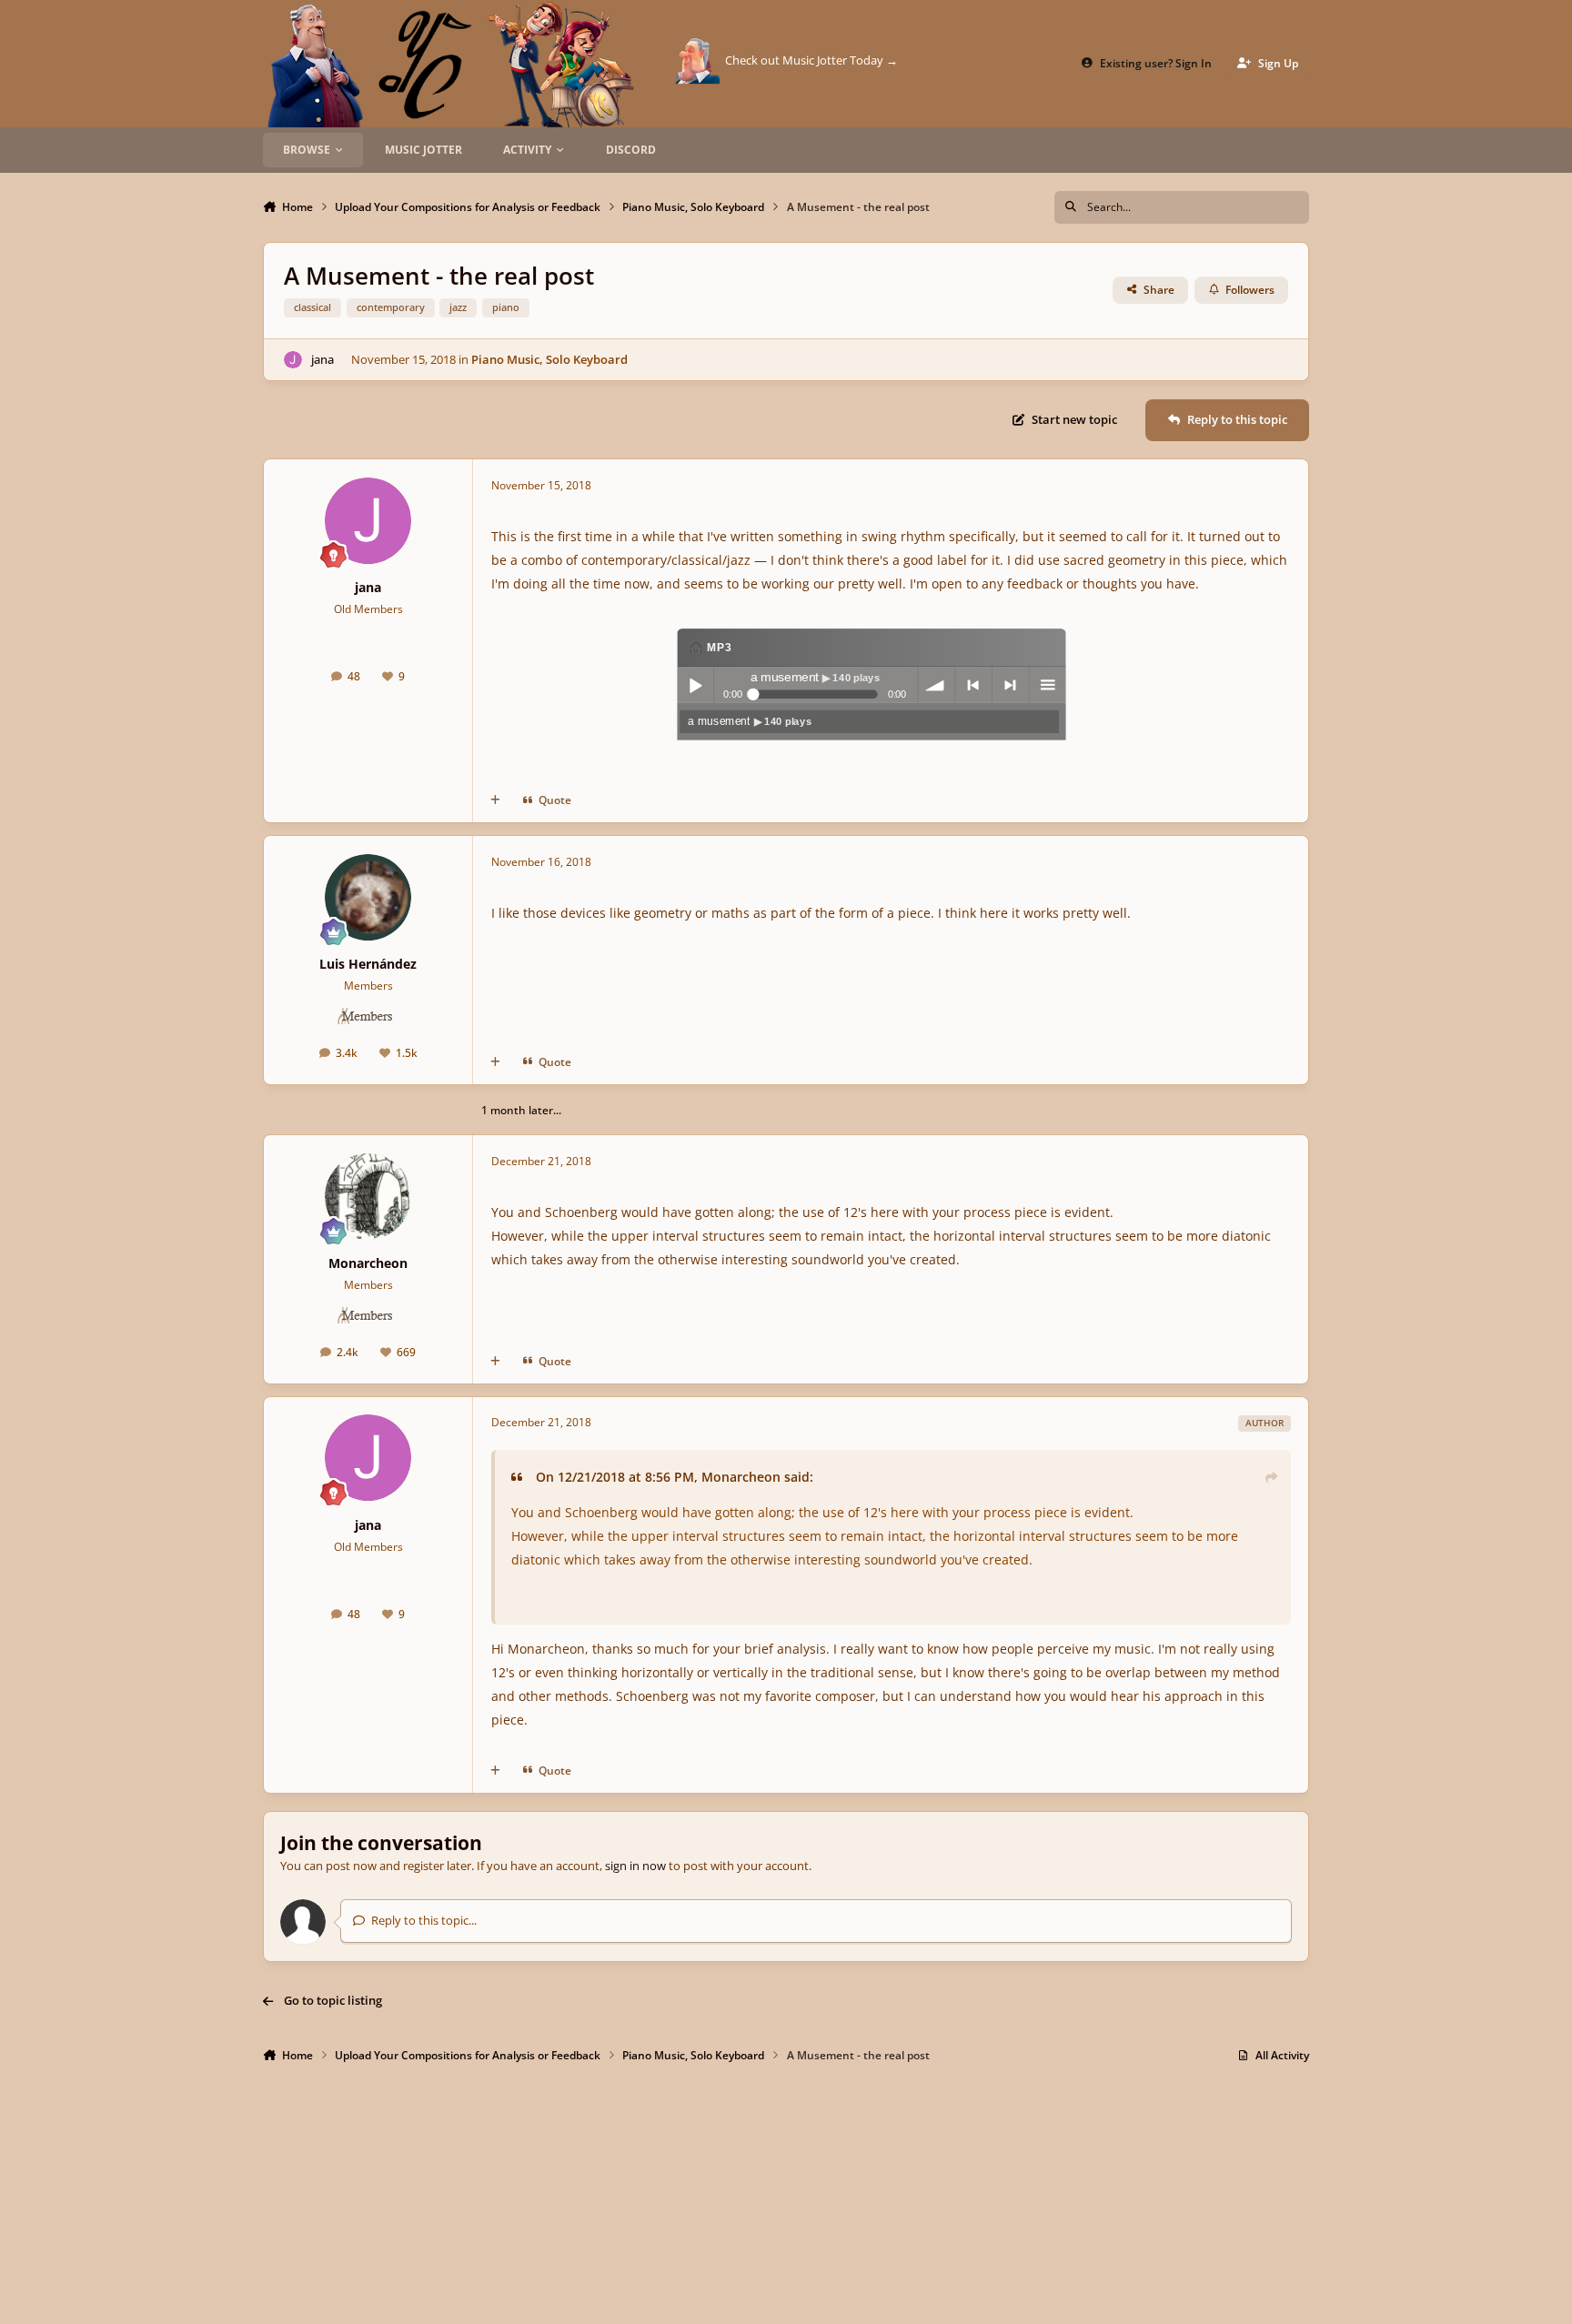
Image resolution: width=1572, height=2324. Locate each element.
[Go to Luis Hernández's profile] (368, 897)
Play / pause (694, 686)
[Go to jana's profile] (293, 360)
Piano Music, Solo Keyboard (549, 359)
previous (972, 686)
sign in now (635, 1866)
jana (322, 359)
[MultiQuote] (495, 801)
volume (935, 686)
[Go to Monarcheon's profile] (368, 1197)
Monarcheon (368, 1263)
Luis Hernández (368, 964)
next (1010, 686)
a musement (750, 721)
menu (1047, 686)
